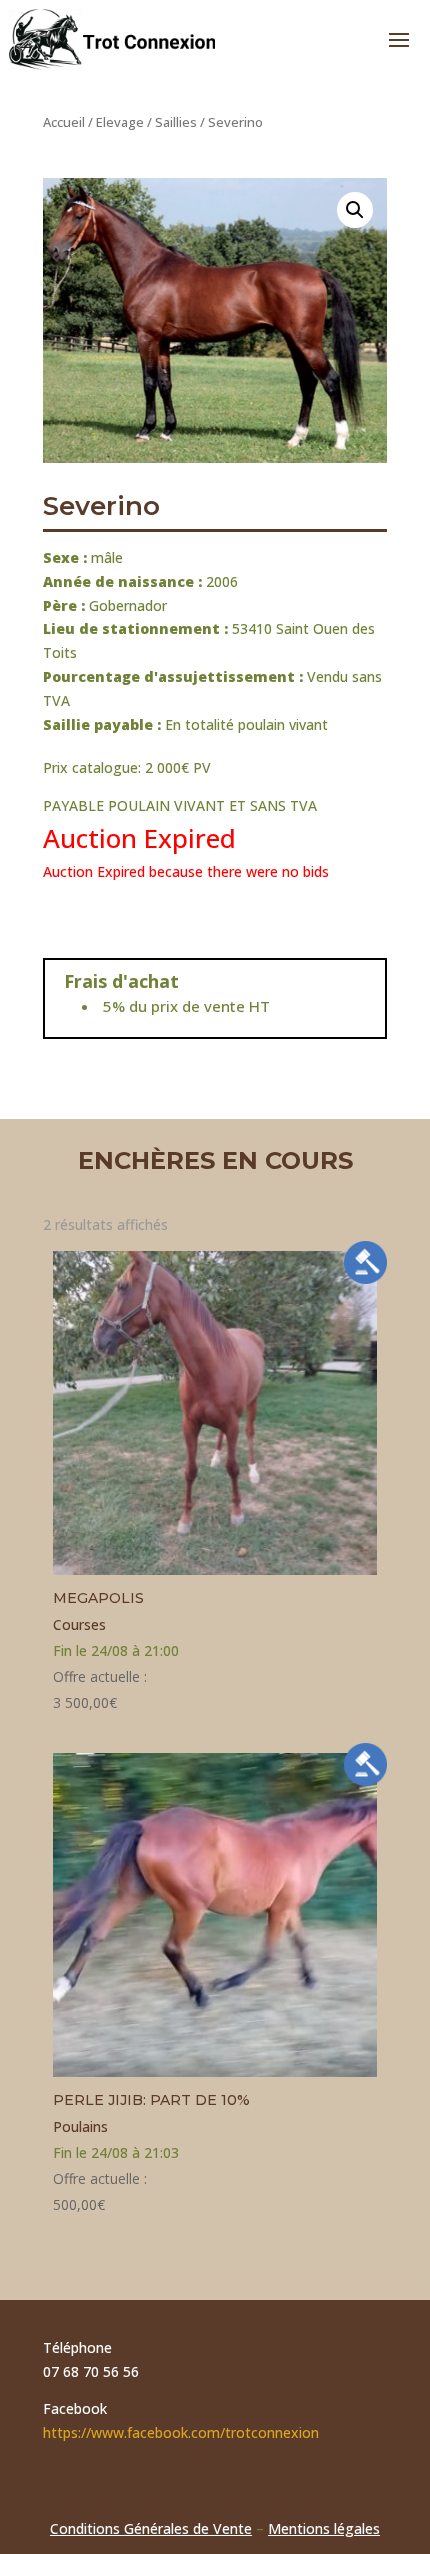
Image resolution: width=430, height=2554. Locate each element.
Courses (79, 1624)
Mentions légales (324, 2528)
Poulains (80, 2126)
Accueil (64, 122)
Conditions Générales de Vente (151, 2528)
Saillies (176, 122)
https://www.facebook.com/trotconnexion (181, 2432)
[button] (355, 210)
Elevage (120, 122)
